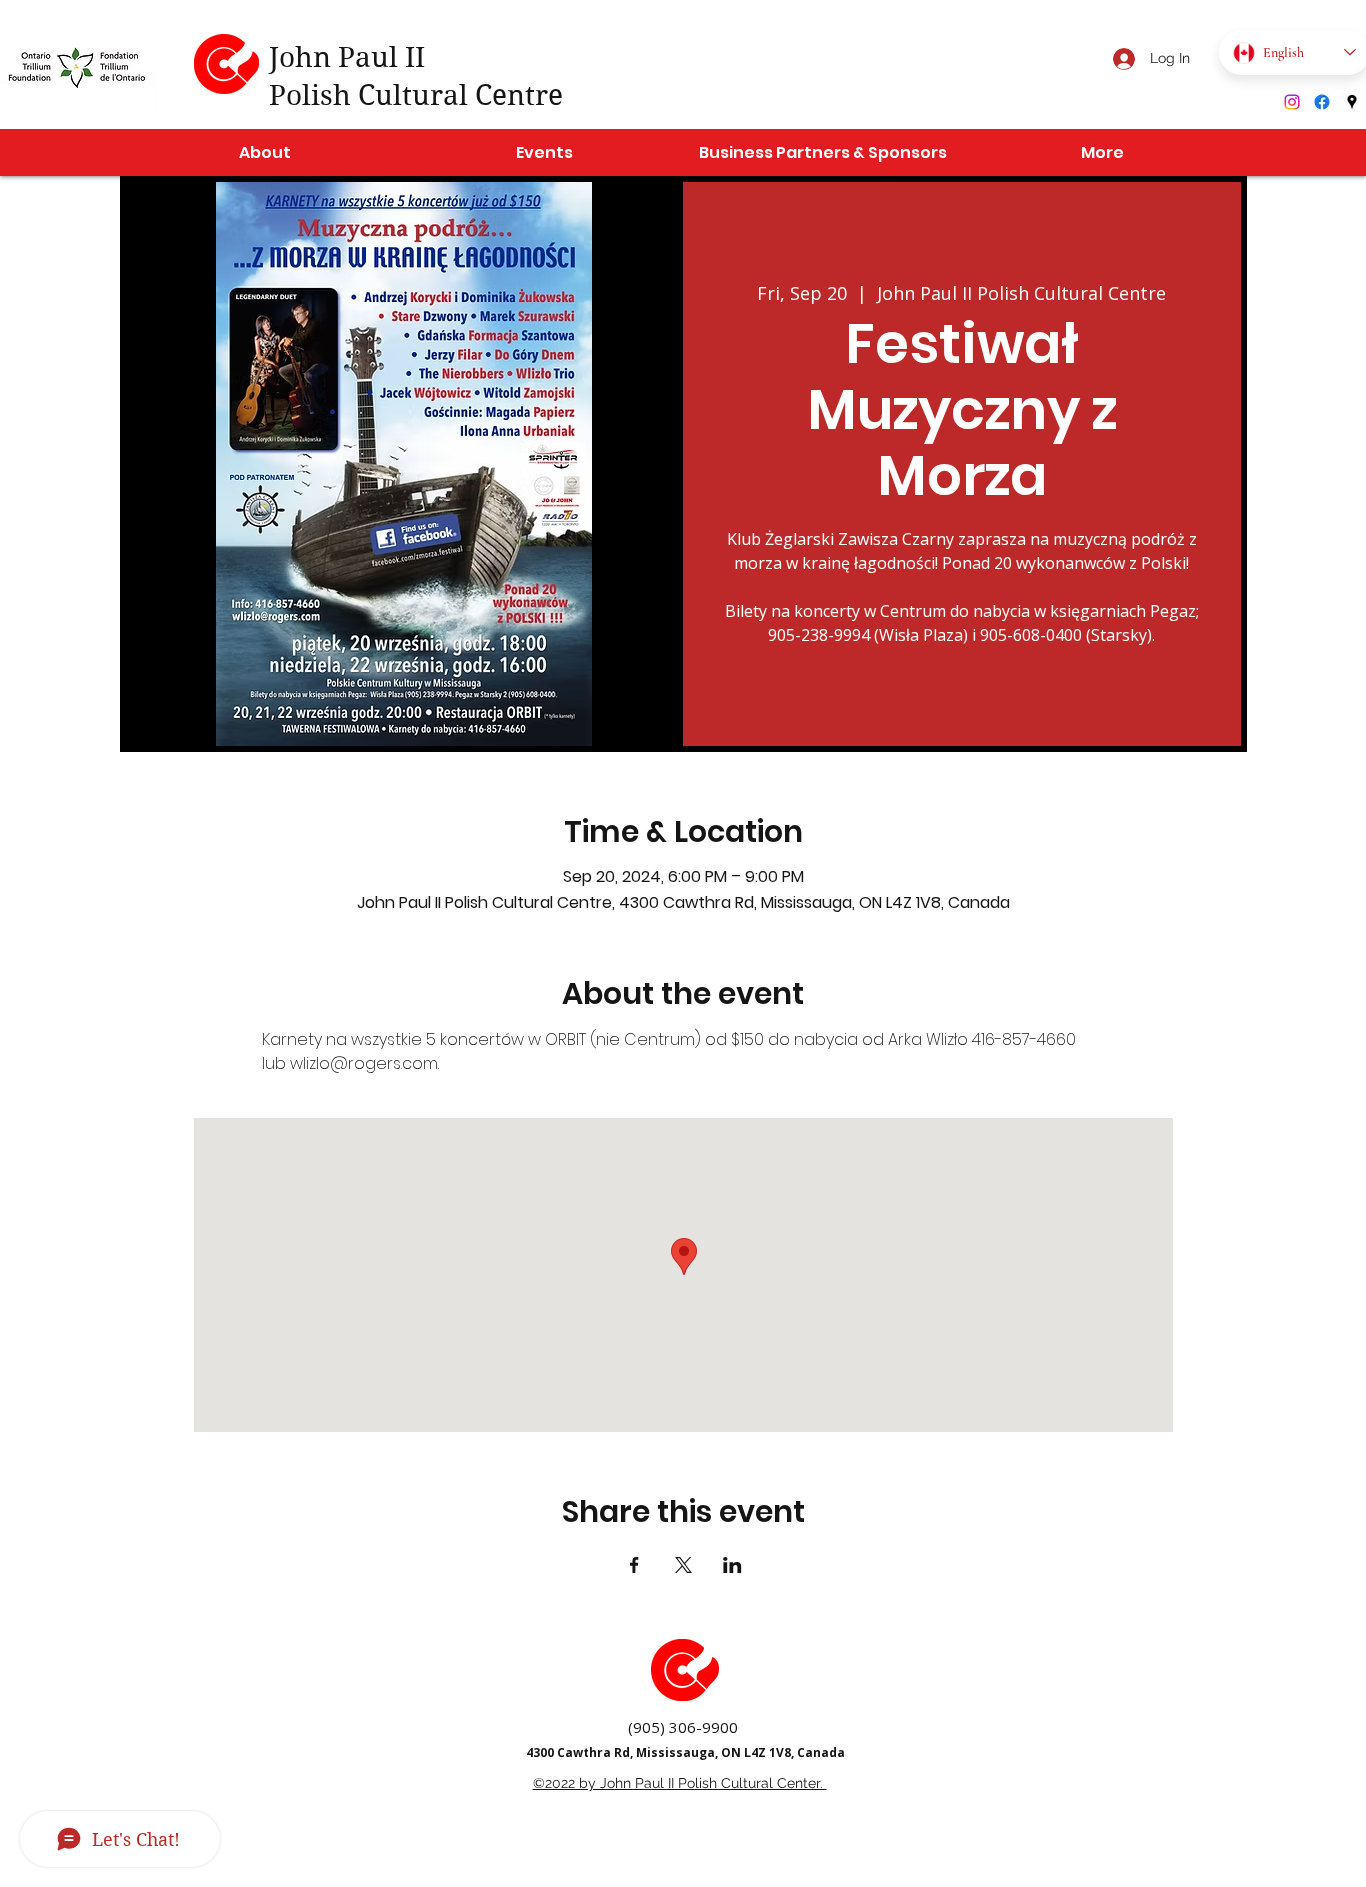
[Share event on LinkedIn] (732, 1565)
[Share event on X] (683, 1565)
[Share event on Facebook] (634, 1565)
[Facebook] (1322, 102)
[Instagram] (1292, 102)
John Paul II (347, 57)
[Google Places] (1352, 102)
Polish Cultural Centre (416, 95)
